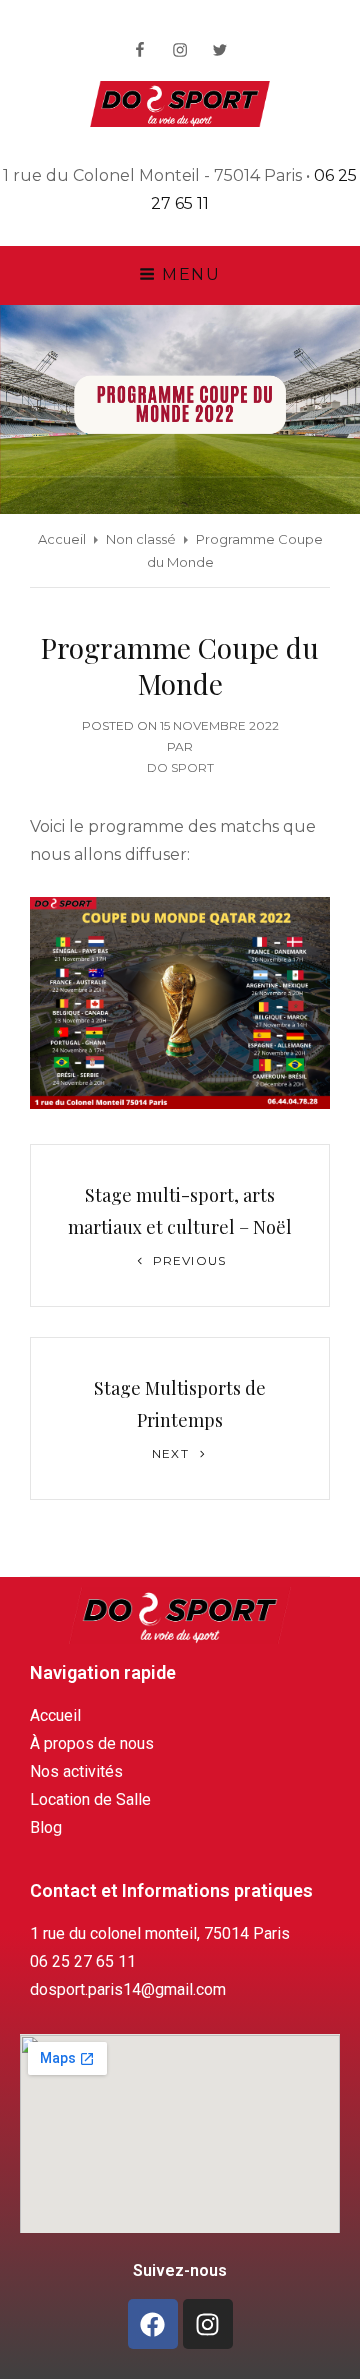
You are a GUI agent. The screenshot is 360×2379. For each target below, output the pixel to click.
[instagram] (180, 51)
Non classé (141, 539)
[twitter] (220, 51)
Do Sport (180, 767)
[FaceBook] (140, 51)
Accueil (62, 539)
